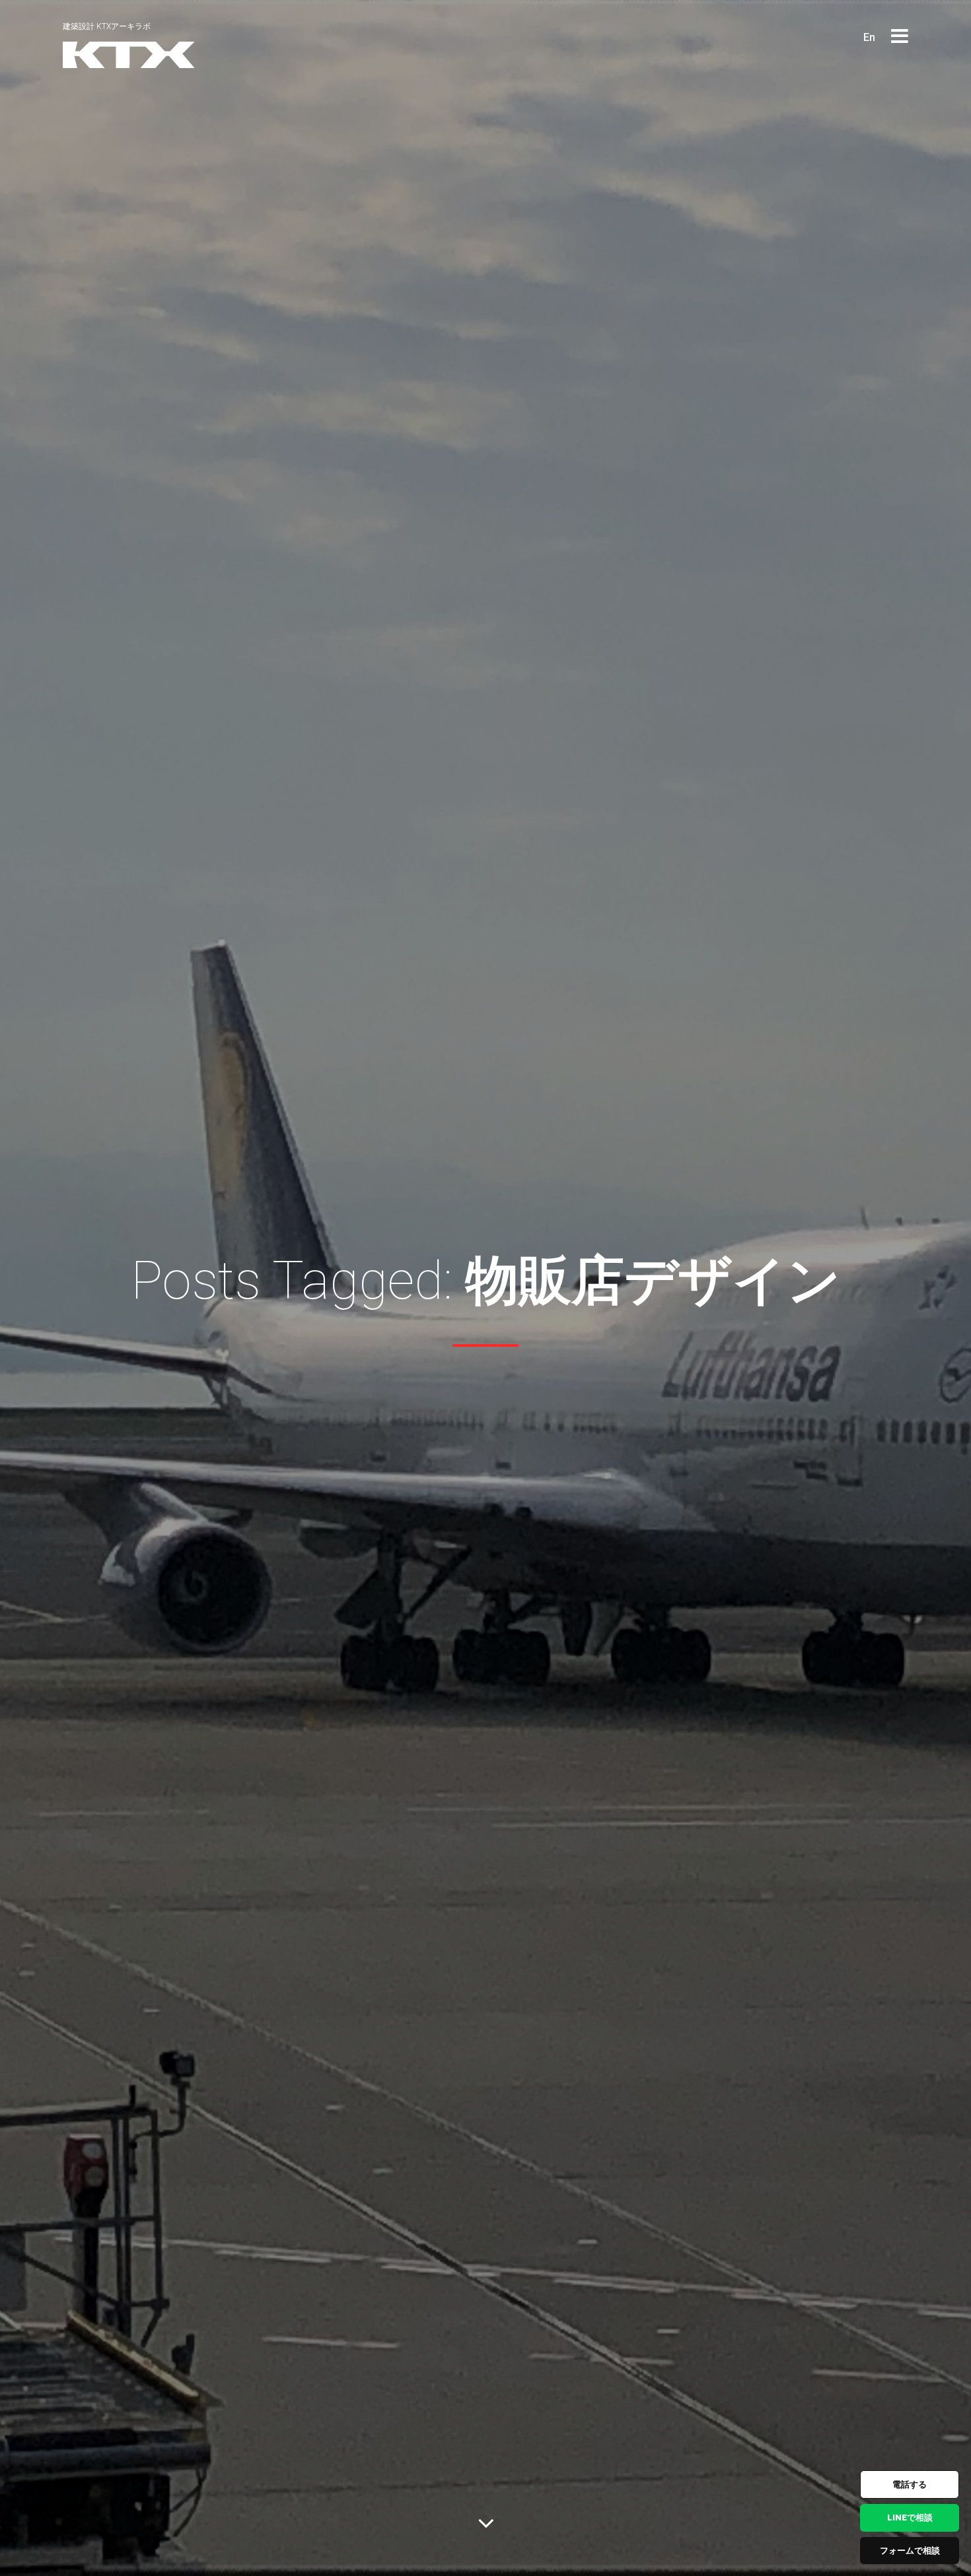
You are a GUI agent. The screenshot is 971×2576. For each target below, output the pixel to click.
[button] (900, 37)
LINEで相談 (910, 2518)
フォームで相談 (910, 2551)
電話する (910, 2484)
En (869, 37)
